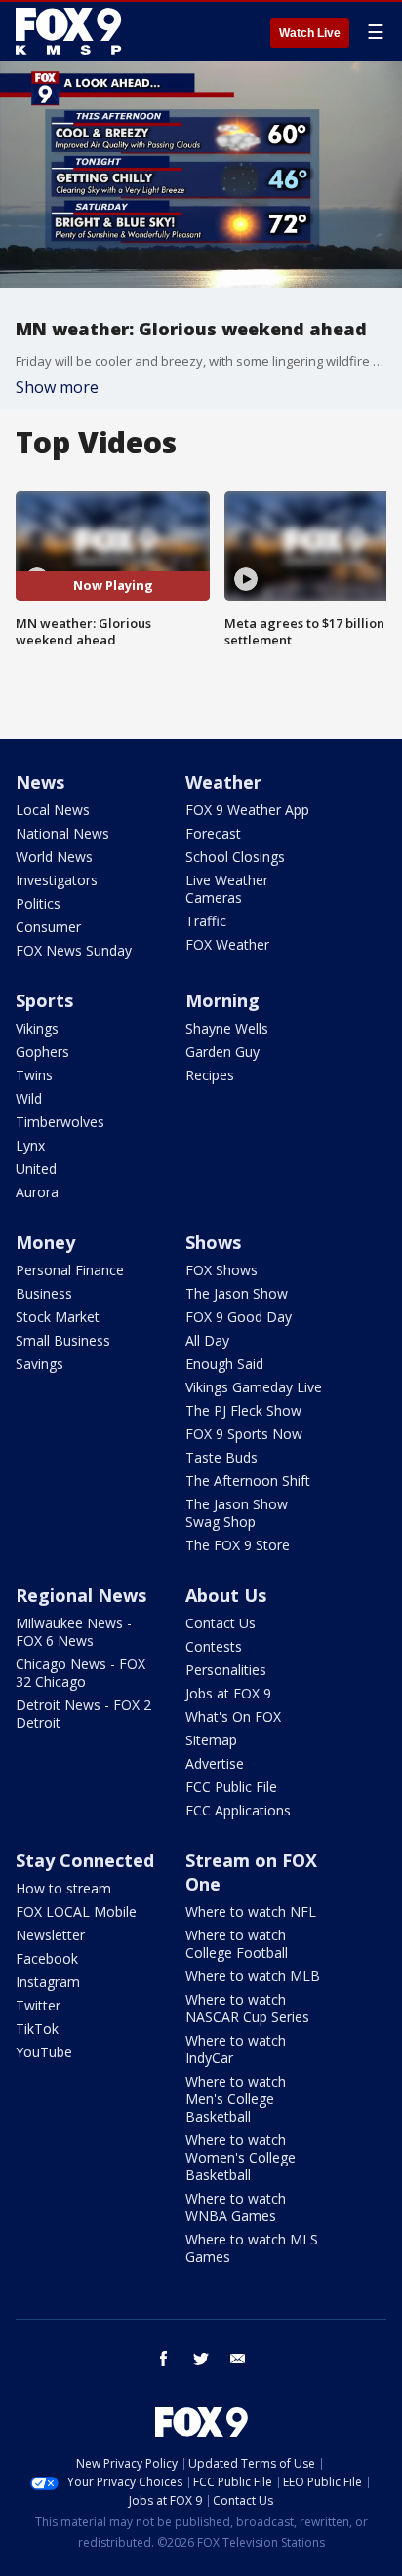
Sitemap (211, 1740)
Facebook (47, 1958)
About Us (226, 1595)
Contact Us (221, 1623)
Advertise (215, 1763)
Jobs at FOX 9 (228, 1693)
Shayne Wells (227, 1028)
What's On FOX (233, 1717)
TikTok (37, 2029)
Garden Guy (222, 1052)
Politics (38, 903)
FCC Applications (238, 1810)
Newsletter (50, 1935)
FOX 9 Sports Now (244, 1434)
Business (44, 1293)
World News (54, 857)
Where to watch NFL (251, 1912)
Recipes (210, 1075)
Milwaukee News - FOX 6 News (74, 1632)
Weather (223, 782)
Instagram (48, 1982)
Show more (57, 387)
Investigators (57, 880)
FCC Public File (231, 1787)
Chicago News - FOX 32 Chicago (80, 1673)
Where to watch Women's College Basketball (241, 2157)
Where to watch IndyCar (236, 2049)
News (40, 782)
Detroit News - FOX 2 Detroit (83, 1714)
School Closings (235, 857)
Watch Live (310, 33)
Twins (34, 1075)
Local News (53, 810)
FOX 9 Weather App (247, 810)
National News (62, 833)
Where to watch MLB (253, 1976)
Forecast (213, 833)
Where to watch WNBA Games (236, 2207)
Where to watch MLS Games (252, 2248)
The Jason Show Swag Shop (237, 1513)
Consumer (48, 927)
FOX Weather (227, 944)
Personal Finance (70, 1270)
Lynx (30, 1145)
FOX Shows (221, 1270)
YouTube (44, 2052)
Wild (29, 1098)
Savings (40, 1364)
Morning (222, 1000)
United (36, 1169)
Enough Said (224, 1364)
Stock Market (58, 1317)
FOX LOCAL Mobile (76, 1912)
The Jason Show (237, 1293)
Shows (213, 1242)
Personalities (226, 1670)
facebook (164, 2359)
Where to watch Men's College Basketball (236, 2099)
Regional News (81, 1595)
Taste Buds (221, 1457)
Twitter (38, 2005)
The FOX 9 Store (238, 1545)
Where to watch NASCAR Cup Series (247, 2008)
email (238, 2359)
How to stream (63, 1888)
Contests (214, 1646)
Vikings (37, 1028)
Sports (44, 1000)
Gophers (42, 1052)
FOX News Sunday (74, 950)
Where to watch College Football (237, 1944)
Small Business (63, 1340)
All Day (207, 1340)
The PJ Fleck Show (243, 1410)
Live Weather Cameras (227, 889)
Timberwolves (60, 1122)
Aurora (37, 1192)
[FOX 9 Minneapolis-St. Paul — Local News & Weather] (72, 31)
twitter (201, 2359)
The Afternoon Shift (248, 1481)
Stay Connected (85, 1860)
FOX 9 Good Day (239, 1317)
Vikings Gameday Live (254, 1387)
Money (45, 1242)
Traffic (206, 921)
